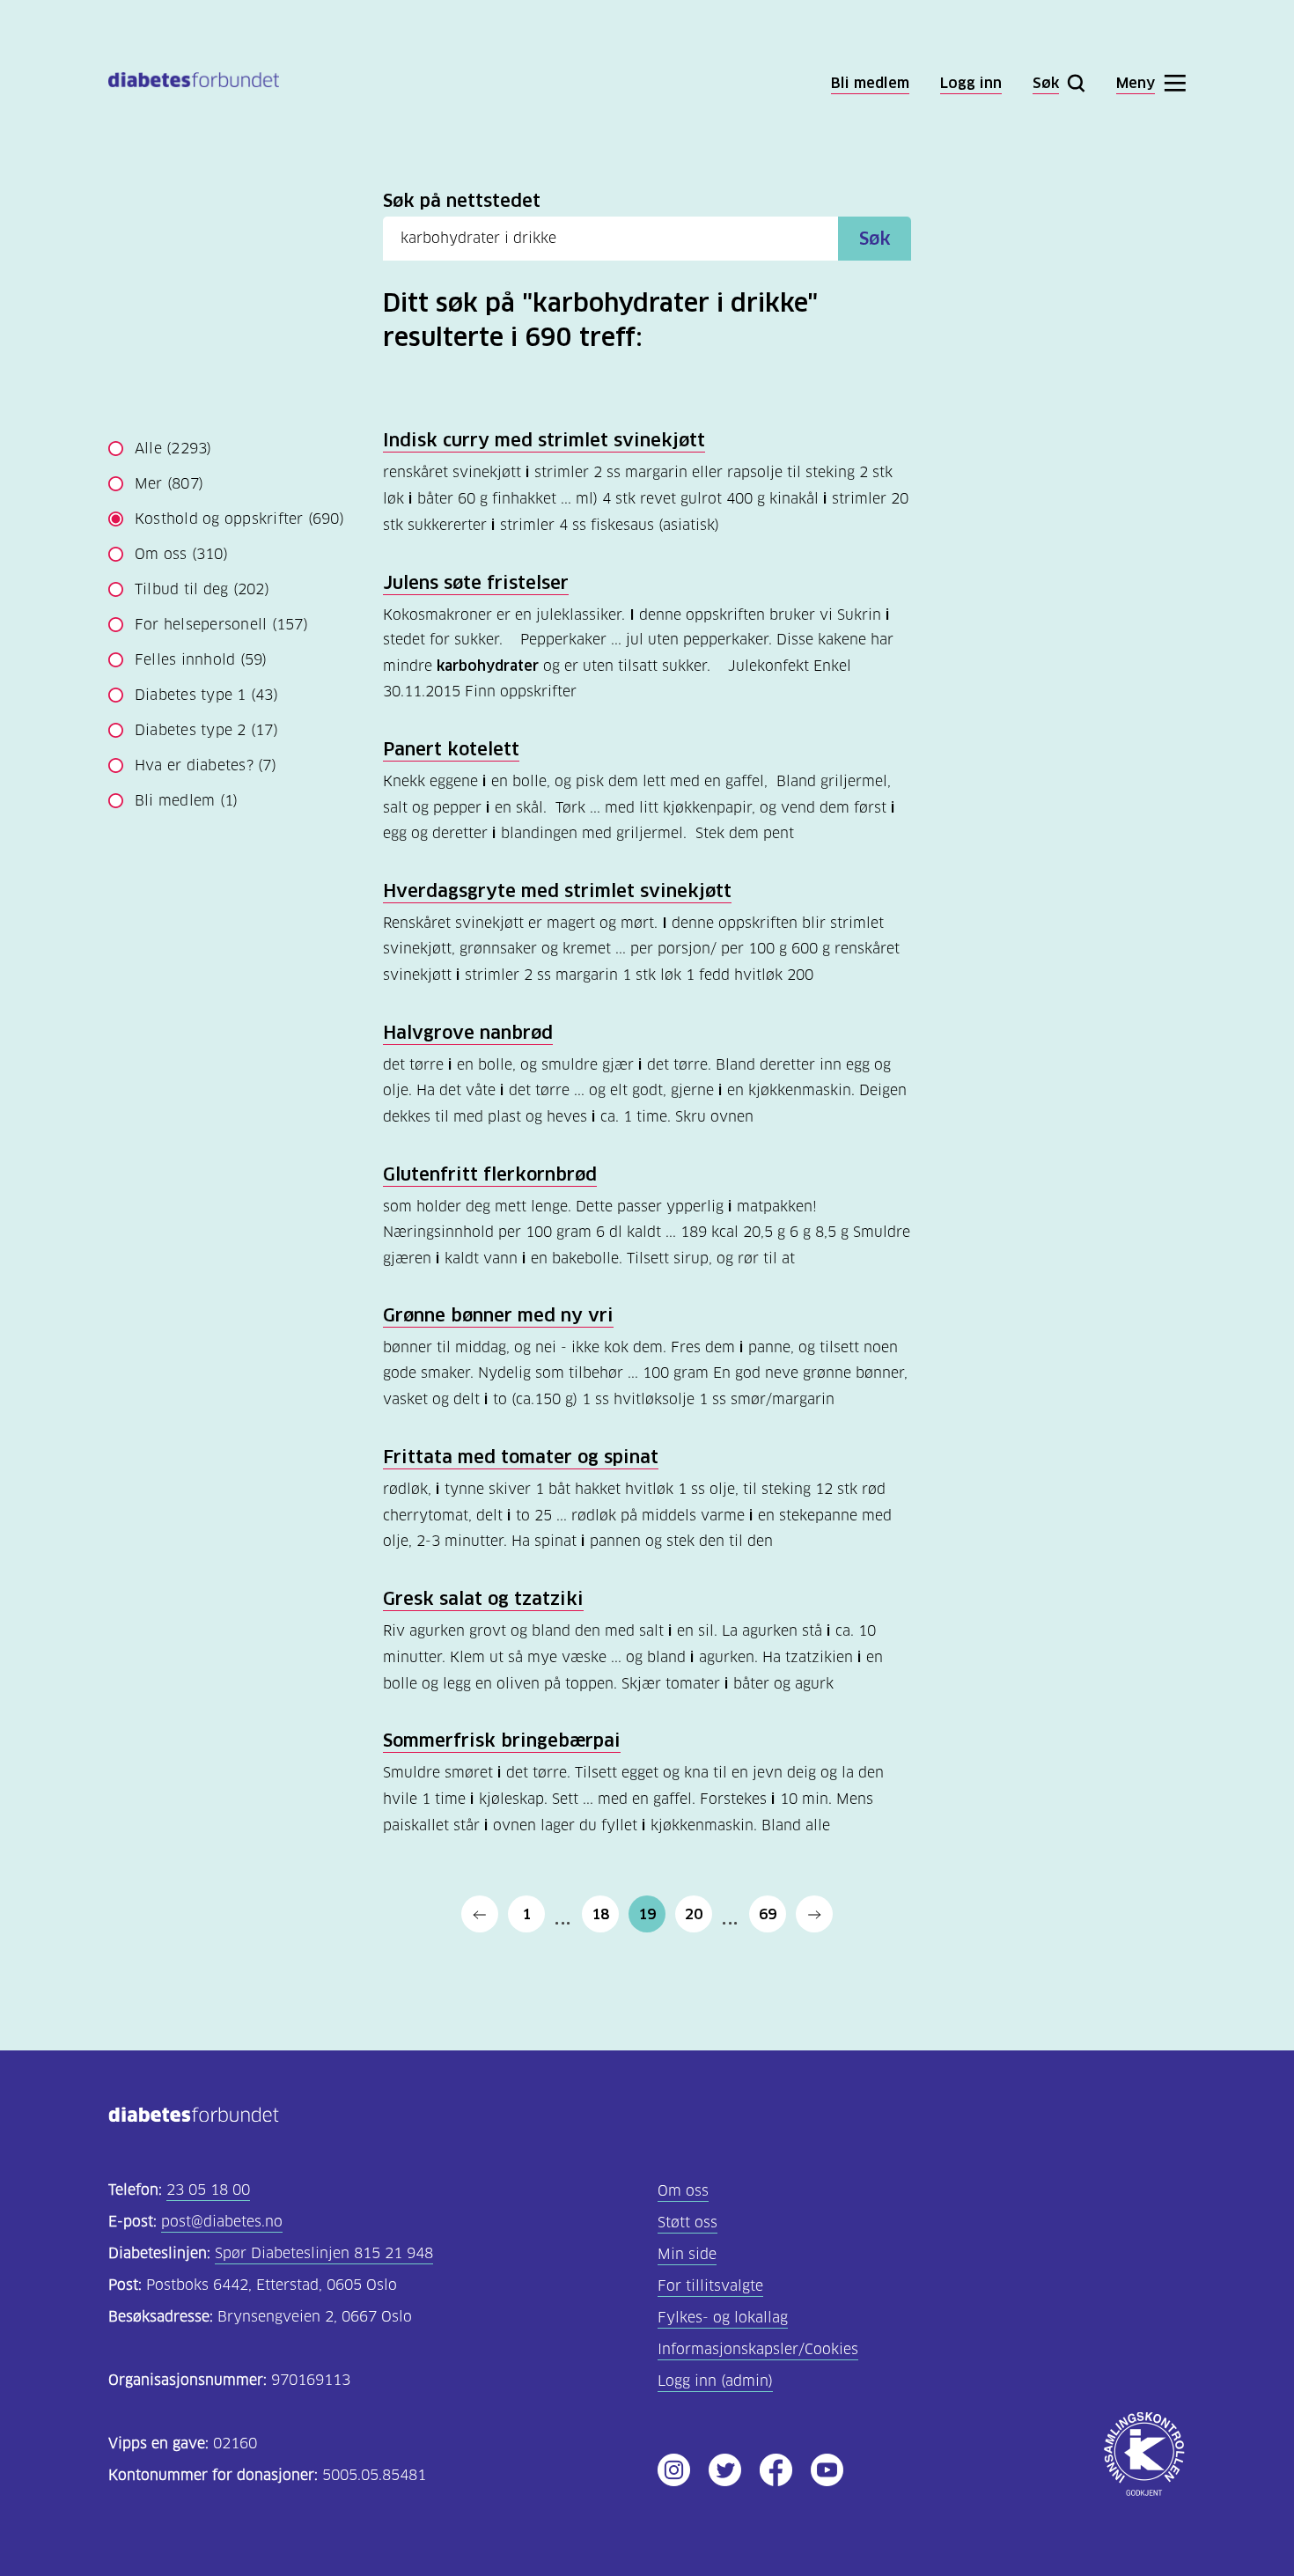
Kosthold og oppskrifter (239, 519)
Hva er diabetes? (206, 765)
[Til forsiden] (194, 83)
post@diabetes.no (222, 2222)
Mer (169, 484)
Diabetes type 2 (206, 730)
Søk (875, 239)
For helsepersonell (221, 625)
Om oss (181, 554)
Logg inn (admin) (715, 2381)
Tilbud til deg (202, 589)
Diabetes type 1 (206, 695)
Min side (687, 2254)
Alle (173, 449)
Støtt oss (687, 2223)
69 (768, 1914)
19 (647, 1914)
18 (600, 1914)
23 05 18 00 (208, 2190)
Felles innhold (201, 660)
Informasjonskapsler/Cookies (758, 2349)
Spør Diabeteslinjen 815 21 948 (324, 2253)
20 (694, 1914)
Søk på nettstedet (462, 201)
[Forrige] (480, 1914)
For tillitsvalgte (710, 2286)
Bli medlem (186, 801)
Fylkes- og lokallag (723, 2318)
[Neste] (814, 1914)
